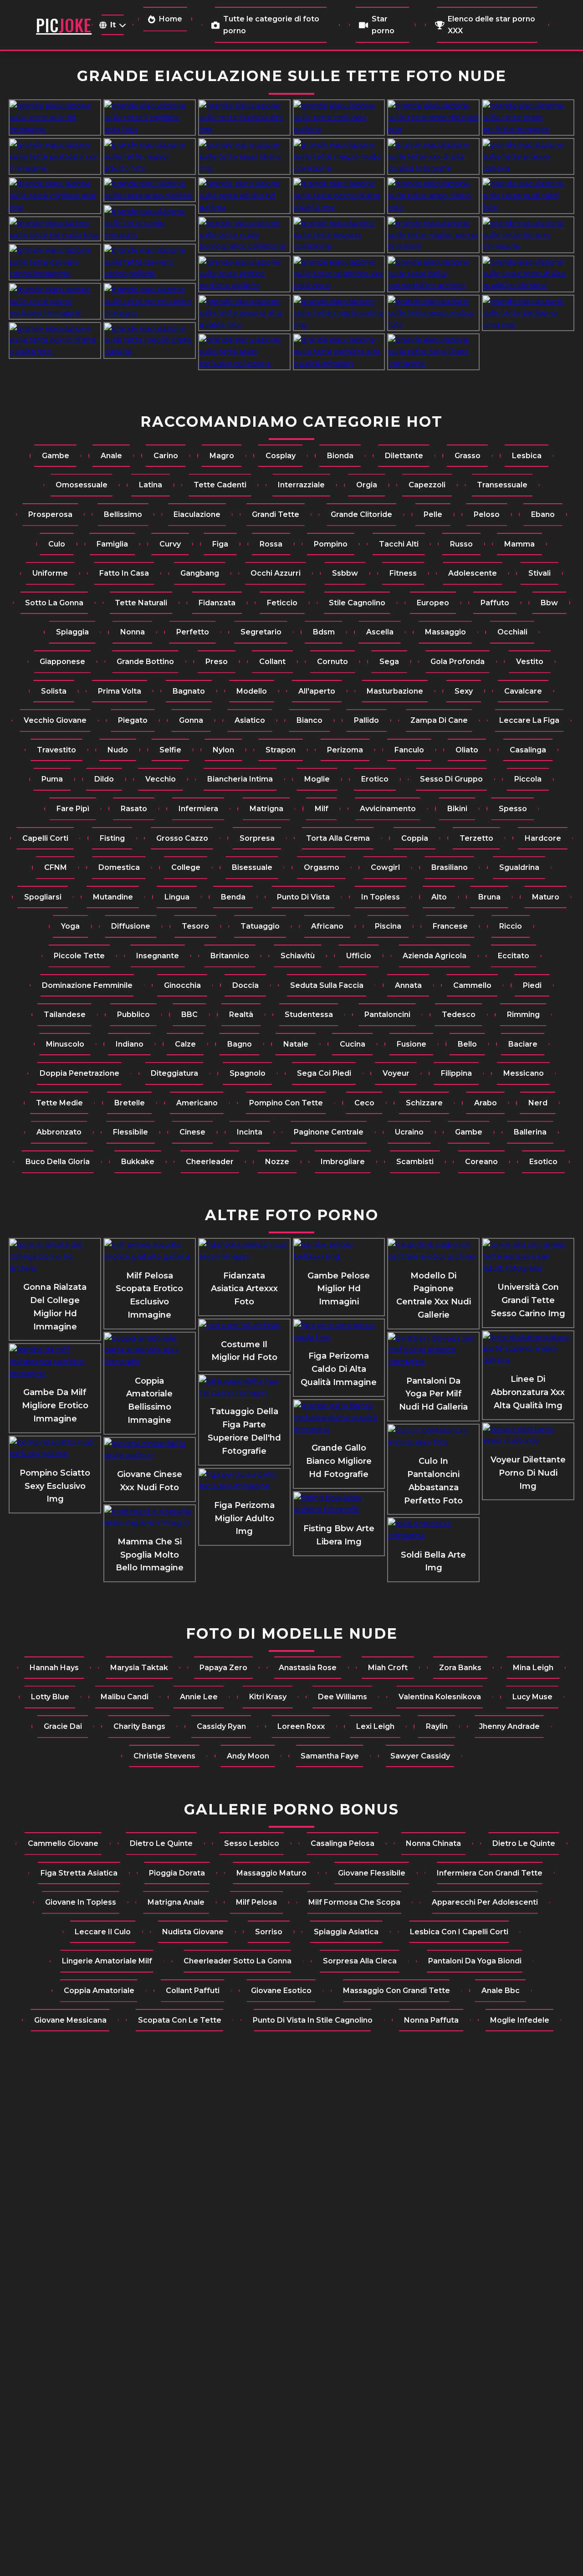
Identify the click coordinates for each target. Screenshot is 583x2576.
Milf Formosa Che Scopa (354, 1902)
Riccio (511, 926)
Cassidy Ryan (221, 1726)
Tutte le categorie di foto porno (271, 25)
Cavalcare (523, 691)
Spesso (513, 809)
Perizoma (345, 750)
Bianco (309, 720)
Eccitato (514, 956)
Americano (197, 1103)
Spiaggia (72, 632)
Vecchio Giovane (55, 720)
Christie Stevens (164, 1756)
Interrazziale (301, 485)
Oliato (467, 750)
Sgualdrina (519, 867)
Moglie (317, 779)
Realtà (241, 1015)
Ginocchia (182, 985)
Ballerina (530, 1132)
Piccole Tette (79, 956)
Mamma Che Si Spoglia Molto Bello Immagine (150, 1555)
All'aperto (317, 691)
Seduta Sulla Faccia (327, 985)
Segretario (261, 632)
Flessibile (130, 1132)
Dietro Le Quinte (161, 1843)
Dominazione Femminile (87, 985)
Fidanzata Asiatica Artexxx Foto (244, 1289)
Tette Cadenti (220, 485)
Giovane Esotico (281, 1991)
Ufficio (359, 956)
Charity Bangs (139, 1726)
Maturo (546, 897)
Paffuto (495, 603)
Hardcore (543, 838)
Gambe (56, 456)
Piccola (528, 779)
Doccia (245, 985)
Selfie (170, 750)
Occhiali (512, 632)
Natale (296, 1044)
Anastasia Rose (308, 1668)
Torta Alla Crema (338, 838)
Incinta (250, 1132)
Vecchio (161, 779)
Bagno (240, 1044)
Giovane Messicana (70, 2020)
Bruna (489, 897)
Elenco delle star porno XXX (491, 25)
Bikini (457, 809)
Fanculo (409, 750)
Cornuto (332, 662)
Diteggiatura (174, 1073)
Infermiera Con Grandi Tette (490, 1873)
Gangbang (200, 573)
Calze (185, 1044)
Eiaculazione (197, 514)
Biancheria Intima (240, 779)
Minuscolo (65, 1044)
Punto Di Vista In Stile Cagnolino (313, 2020)
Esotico (543, 1162)
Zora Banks (460, 1668)
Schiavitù (298, 956)
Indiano (130, 1044)
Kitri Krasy (268, 1697)
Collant (272, 662)
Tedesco (459, 1015)
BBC (189, 1015)
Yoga (70, 926)
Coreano (481, 1162)
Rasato (134, 809)
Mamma (519, 544)
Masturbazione (395, 691)
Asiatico (250, 720)
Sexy (464, 691)
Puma (52, 779)
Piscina (388, 926)
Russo (461, 544)
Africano (327, 926)
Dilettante (404, 456)
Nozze (277, 1162)
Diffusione (131, 926)
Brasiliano (450, 867)
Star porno (383, 25)
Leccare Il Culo (103, 1932)
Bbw (549, 603)
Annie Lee (199, 1697)
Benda (233, 897)
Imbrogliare (343, 1162)
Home (171, 19)
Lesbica (527, 456)
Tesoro (195, 926)
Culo (57, 544)
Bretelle (130, 1103)
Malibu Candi (125, 1697)
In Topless (381, 897)
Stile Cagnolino (357, 603)
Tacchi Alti (399, 544)
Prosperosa (50, 514)
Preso (217, 662)
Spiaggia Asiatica (346, 1932)
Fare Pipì (73, 809)
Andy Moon (248, 1756)
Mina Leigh (533, 1668)
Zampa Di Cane (439, 720)
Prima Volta (120, 691)
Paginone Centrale (329, 1132)
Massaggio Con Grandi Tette (396, 1991)
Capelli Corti (45, 838)
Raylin (437, 1726)
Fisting (112, 838)
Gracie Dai (63, 1726)
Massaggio (445, 632)
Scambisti (415, 1162)
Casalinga (528, 750)
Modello (252, 691)
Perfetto (193, 632)
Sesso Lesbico (252, 1843)
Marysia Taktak (139, 1668)
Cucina (353, 1044)
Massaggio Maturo (271, 1873)
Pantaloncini (387, 1015)
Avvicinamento (388, 809)
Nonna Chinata (433, 1843)
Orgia (367, 485)
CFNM (56, 867)
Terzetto (476, 838)
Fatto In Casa (124, 573)
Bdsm (324, 632)
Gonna (191, 720)
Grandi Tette (276, 514)
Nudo (118, 750)
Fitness (403, 573)
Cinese (192, 1132)
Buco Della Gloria (58, 1162)
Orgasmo (322, 867)
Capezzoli (427, 485)
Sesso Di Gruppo (451, 779)
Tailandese (65, 1015)
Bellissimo (123, 514)
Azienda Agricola (435, 956)
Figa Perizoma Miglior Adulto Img (244, 1518)
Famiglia (112, 544)
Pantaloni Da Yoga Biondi (475, 1961)
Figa (220, 544)
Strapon (281, 750)
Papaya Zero (223, 1668)
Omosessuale (82, 485)
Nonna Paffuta (431, 2020)
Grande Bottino (145, 662)
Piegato (133, 720)
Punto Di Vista (303, 897)
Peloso (487, 514)
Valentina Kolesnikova (440, 1697)
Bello (467, 1044)
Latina (151, 485)
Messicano (524, 1073)
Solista (54, 691)
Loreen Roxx (301, 1726)
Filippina (456, 1073)
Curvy (170, 544)
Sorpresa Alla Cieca (360, 1961)
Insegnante (158, 956)
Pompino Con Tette (286, 1103)
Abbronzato (59, 1132)
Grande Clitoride (361, 514)
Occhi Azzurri (276, 573)
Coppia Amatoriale (99, 1991)
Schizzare (424, 1103)
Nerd (538, 1103)
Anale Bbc (501, 1991)
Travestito (56, 750)
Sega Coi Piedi (324, 1073)
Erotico (375, 779)
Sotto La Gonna (54, 603)
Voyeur (396, 1073)
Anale (111, 456)
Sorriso (269, 1932)
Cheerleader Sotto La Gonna (238, 1961)
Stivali (540, 573)
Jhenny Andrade (509, 1726)
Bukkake (138, 1162)
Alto (439, 897)
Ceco (364, 1103)
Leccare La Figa (529, 720)
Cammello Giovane (63, 1843)
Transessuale (502, 485)
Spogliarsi (43, 897)
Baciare (523, 1044)
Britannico (230, 956)
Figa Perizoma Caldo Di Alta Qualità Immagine (339, 1369)
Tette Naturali (141, 603)
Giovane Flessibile (372, 1873)
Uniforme (50, 573)
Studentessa (309, 1015)
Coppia (415, 838)
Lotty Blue (50, 1697)
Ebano (543, 514)
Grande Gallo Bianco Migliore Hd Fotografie (339, 1461)
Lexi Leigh (375, 1726)
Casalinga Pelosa (343, 1843)
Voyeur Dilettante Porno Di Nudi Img (528, 1473)
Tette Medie (59, 1103)
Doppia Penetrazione (79, 1073)
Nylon (223, 750)
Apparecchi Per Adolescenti (485, 1902)
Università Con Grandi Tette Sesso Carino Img (528, 1300)
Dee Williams (343, 1697)
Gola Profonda (458, 662)
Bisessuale (252, 867)
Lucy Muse (532, 1697)
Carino (166, 456)
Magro (222, 456)
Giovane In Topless (81, 1902)
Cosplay (281, 456)
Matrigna (266, 809)
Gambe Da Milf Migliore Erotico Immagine (55, 1406)
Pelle (433, 514)
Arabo (486, 1103)
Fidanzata (217, 603)
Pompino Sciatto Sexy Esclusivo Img (55, 1486)
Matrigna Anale (176, 1902)
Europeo (433, 603)
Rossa (271, 544)
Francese (450, 926)
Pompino (331, 544)
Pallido (366, 720)
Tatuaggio (260, 926)
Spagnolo (248, 1073)
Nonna (133, 632)
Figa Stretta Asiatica (79, 1873)
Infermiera (198, 809)
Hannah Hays (54, 1668)
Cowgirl (385, 867)
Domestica (119, 867)
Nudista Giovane (193, 1932)
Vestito (530, 662)
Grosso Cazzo (182, 838)
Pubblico (133, 1015)
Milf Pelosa (256, 1902)
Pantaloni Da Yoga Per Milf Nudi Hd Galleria (433, 1394)
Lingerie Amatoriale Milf (107, 1961)
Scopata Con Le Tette (180, 2020)
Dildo (104, 779)
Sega (389, 662)
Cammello (472, 985)
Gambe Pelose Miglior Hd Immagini (339, 1289)
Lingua (177, 897)
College (186, 867)
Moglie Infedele (520, 2020)
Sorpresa (257, 838)
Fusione (412, 1044)
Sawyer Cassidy (420, 1756)
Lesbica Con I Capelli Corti (459, 1932)
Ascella (380, 632)
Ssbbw (345, 573)
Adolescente (473, 573)
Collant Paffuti (193, 1991)
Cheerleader (210, 1162)
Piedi (532, 985)
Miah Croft (388, 1668)
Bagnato (189, 691)
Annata (408, 985)
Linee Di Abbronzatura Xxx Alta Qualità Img (528, 1392)
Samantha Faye (330, 1756)
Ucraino (409, 1132)
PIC (64, 25)
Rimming (523, 1015)
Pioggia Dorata (177, 1873)
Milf (322, 809)
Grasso (468, 456)
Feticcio (282, 603)
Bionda (340, 456)
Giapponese (62, 662)
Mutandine (113, 897)
